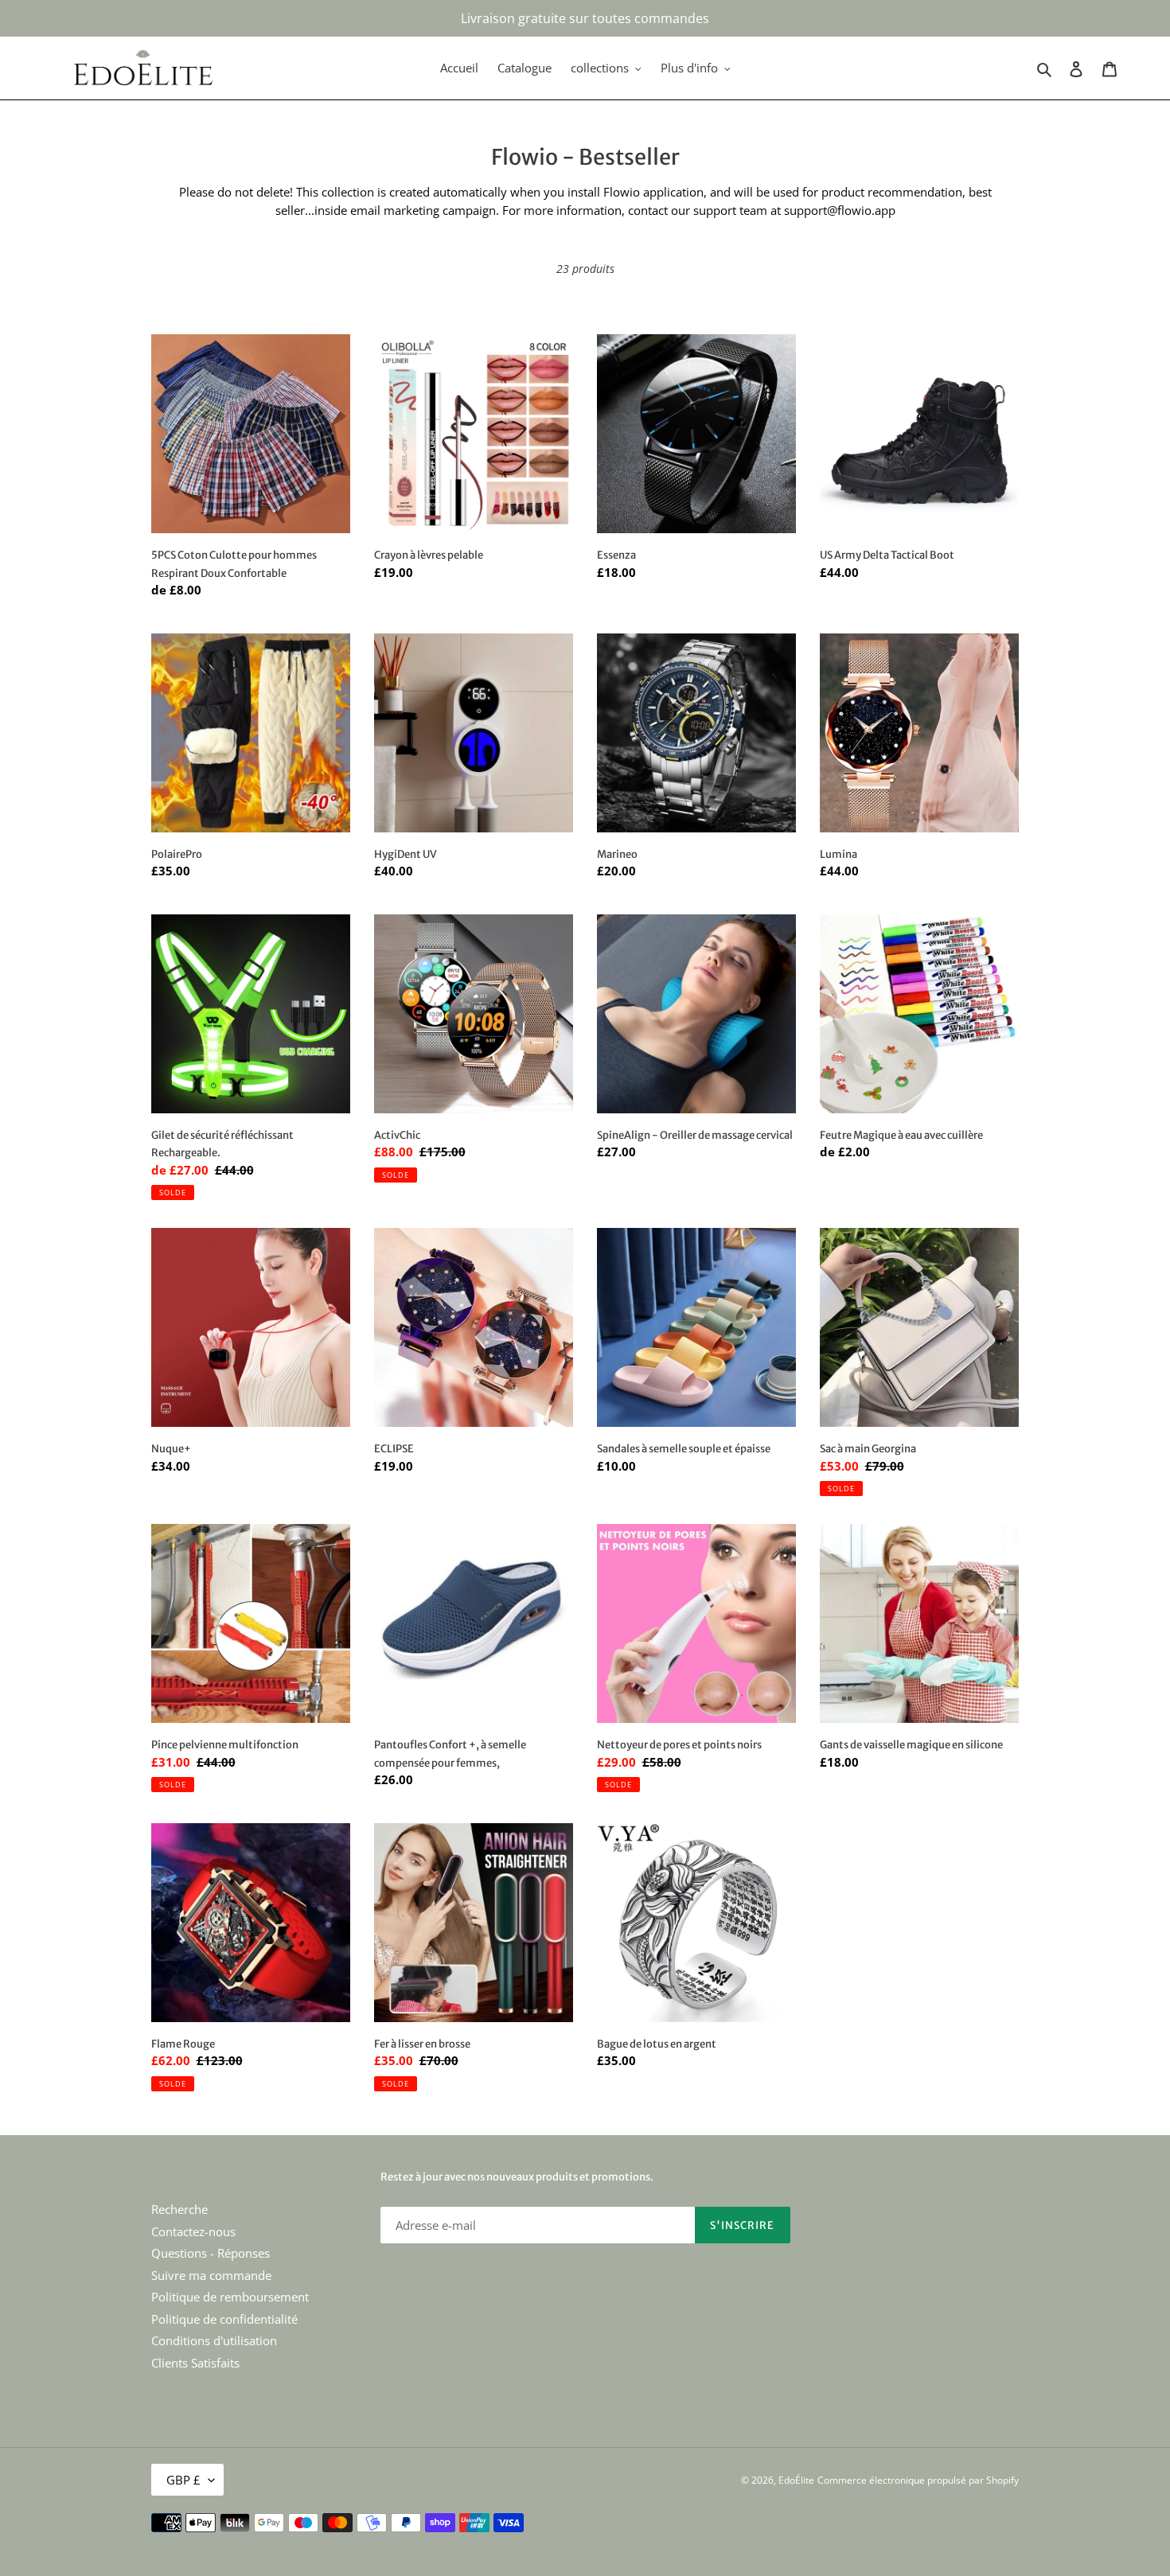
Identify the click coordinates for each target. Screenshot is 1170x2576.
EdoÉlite (796, 2480)
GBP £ (183, 2480)
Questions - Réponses (211, 2253)
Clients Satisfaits (195, 2363)
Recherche (179, 2209)
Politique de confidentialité (224, 2319)
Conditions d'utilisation (214, 2340)
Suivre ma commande (211, 2275)
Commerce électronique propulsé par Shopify (918, 2480)
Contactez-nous (193, 2231)
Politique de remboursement (230, 2297)
